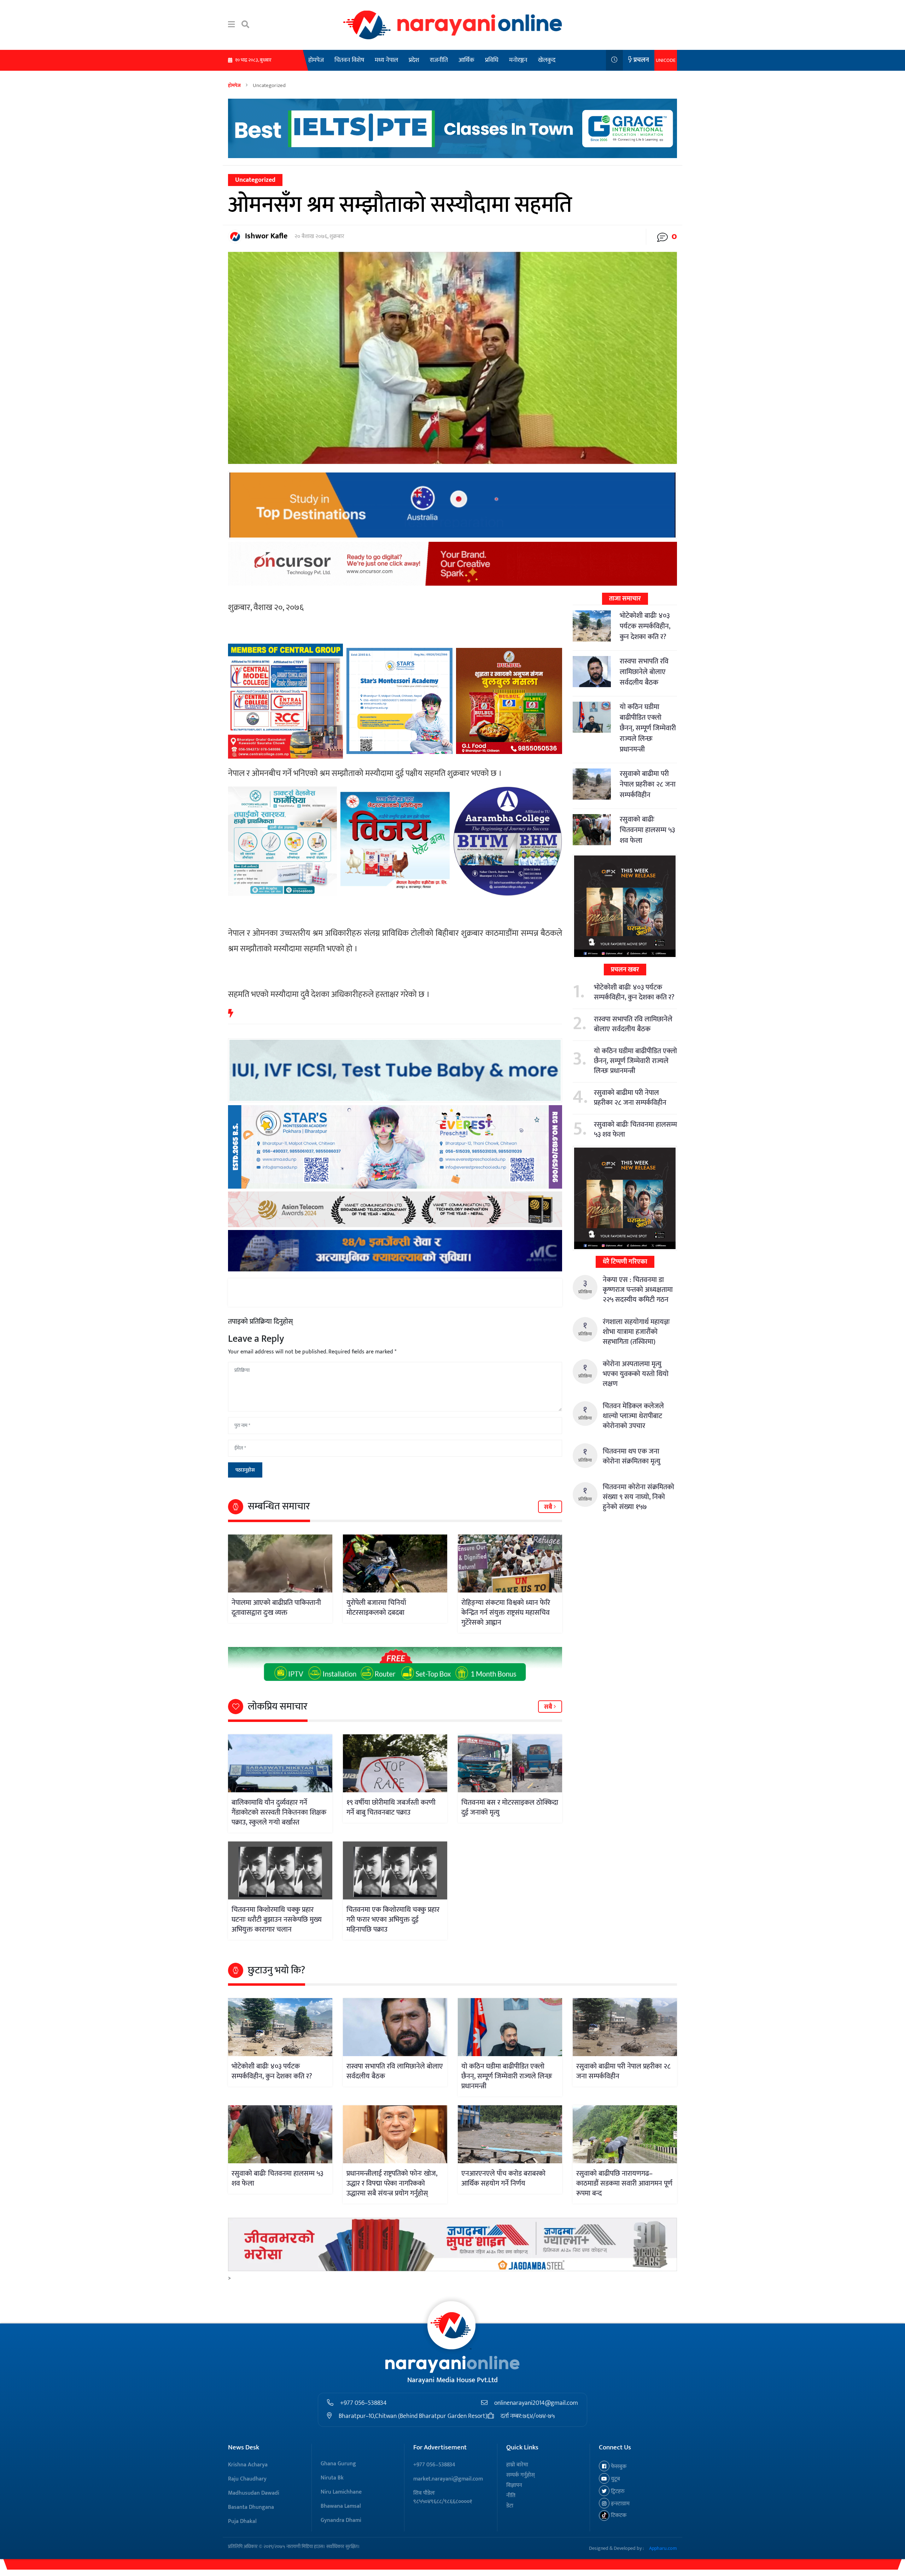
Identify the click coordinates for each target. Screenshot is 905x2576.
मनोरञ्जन (518, 60)
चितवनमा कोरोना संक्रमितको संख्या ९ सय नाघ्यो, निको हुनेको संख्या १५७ (638, 1497)
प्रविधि (492, 60)
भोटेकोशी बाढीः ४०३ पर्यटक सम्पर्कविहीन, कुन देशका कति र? (645, 626)
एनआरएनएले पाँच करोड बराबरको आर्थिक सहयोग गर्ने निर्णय (503, 2178)
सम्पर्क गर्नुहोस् (521, 2475)
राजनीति (439, 60)
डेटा (510, 2506)
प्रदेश (414, 60)
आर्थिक (466, 60)
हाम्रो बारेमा (517, 2465)
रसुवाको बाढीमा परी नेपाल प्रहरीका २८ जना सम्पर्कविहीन (648, 784)
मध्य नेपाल (386, 60)
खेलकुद (547, 60)
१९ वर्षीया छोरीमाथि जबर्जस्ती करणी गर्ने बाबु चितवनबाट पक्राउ (391, 1808)
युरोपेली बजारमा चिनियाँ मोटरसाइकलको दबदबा (376, 1608)
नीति (511, 2496)
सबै (549, 1507)
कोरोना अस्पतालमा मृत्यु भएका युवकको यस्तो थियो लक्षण (636, 1374)
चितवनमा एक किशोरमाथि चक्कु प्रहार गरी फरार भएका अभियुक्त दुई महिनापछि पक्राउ (393, 1920)
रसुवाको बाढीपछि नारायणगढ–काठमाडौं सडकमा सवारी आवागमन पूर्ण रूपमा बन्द (624, 2183)
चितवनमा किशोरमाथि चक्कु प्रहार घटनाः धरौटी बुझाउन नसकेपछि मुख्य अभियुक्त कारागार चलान (277, 1920)
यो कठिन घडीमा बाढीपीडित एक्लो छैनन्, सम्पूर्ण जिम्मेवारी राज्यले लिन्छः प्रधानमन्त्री (648, 728)
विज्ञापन (514, 2485)
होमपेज (316, 60)
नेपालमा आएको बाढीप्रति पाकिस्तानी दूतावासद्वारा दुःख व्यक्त (276, 1608)
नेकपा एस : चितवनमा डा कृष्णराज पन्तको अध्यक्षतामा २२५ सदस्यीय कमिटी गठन (638, 1290)
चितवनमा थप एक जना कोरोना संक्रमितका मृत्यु (632, 1456)
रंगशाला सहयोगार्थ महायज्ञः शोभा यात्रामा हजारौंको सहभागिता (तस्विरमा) (636, 1332)
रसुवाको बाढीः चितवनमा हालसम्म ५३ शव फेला (647, 830)
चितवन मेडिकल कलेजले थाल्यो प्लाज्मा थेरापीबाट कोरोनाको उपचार (633, 1416)
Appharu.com (663, 2548)
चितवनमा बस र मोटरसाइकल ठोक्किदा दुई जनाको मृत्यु (510, 1808)
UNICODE (666, 60)
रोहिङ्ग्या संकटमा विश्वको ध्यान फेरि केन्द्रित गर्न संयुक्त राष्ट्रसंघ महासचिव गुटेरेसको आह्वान (506, 1613)
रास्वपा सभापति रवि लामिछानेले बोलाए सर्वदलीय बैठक (644, 672)
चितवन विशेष (349, 60)
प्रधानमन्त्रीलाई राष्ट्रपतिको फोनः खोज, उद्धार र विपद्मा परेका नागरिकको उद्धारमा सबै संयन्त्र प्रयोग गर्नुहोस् (392, 2183)
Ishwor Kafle (266, 236)
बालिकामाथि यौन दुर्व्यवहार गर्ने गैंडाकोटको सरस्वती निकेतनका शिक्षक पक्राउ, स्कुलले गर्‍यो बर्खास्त (279, 1812)
